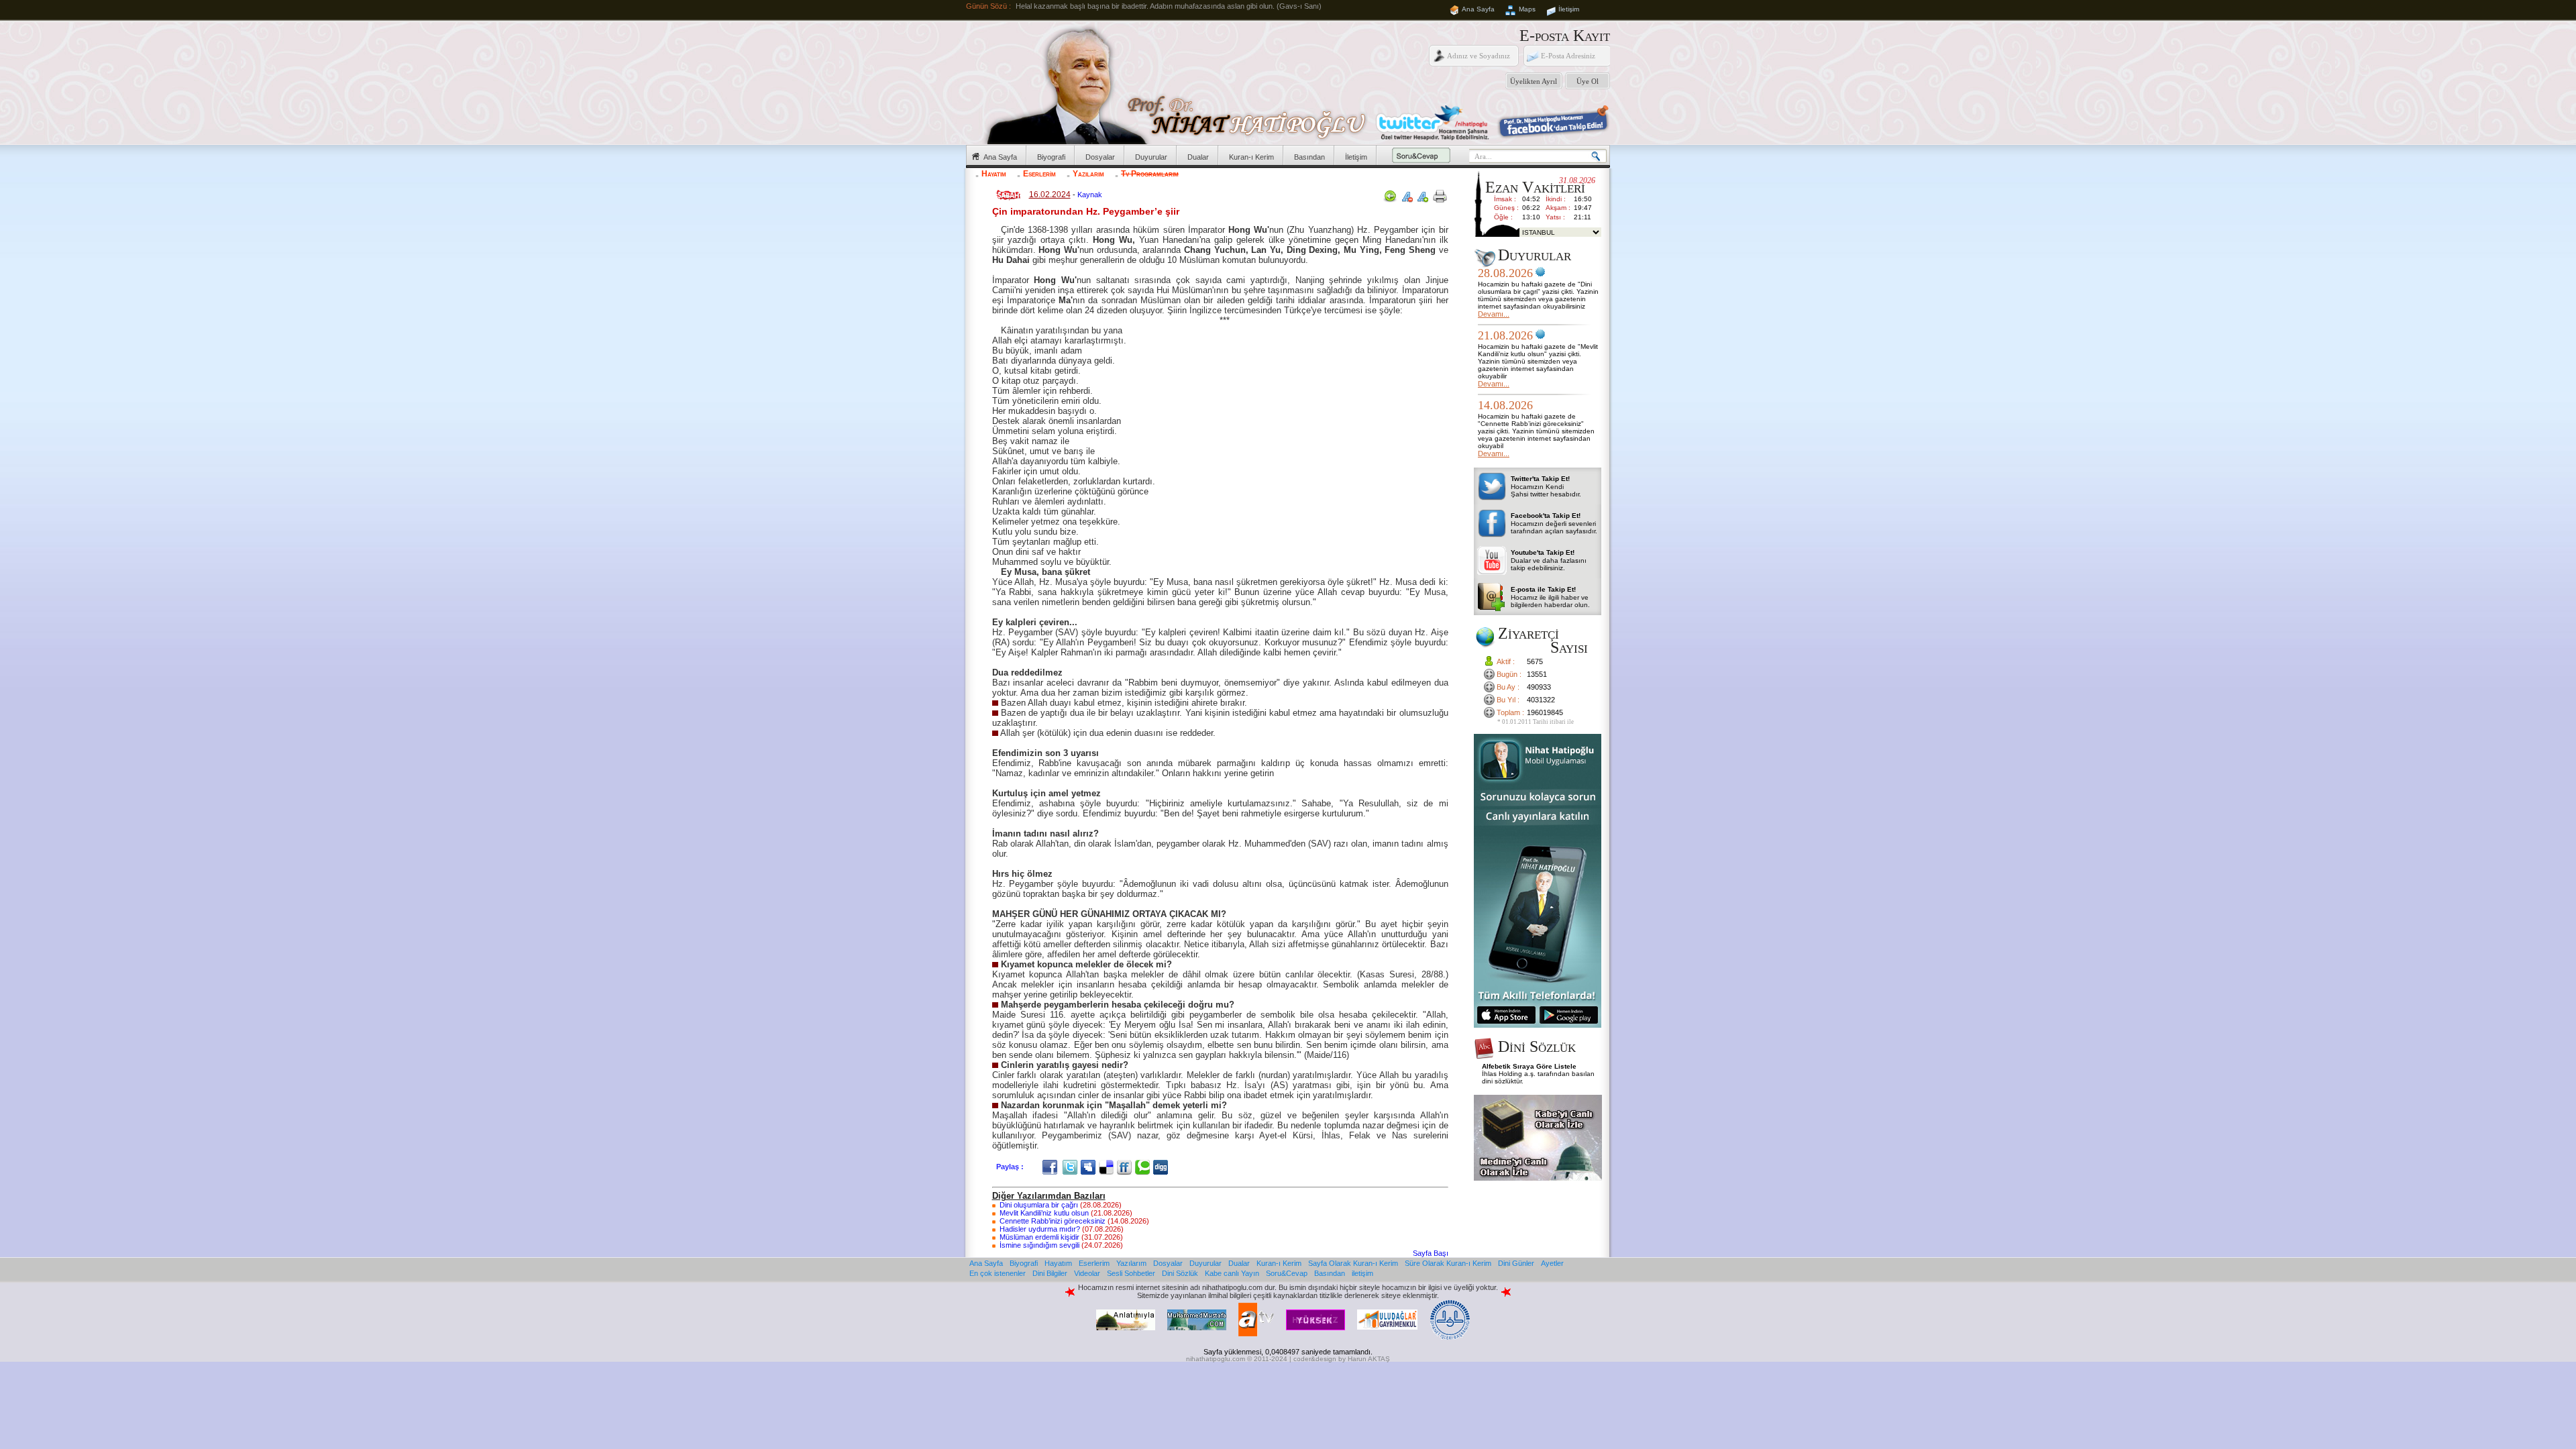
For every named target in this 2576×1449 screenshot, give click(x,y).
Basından (1309, 157)
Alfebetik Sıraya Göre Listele (1529, 1066)
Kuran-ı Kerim (1251, 157)
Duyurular (1151, 157)
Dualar (1198, 157)
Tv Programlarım (1150, 174)
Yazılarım (1088, 174)
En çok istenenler (998, 1273)
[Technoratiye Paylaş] (1144, 1167)
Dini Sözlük (1180, 1273)
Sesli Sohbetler (1131, 1273)
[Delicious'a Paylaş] (1108, 1167)
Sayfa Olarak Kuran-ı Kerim (1353, 1263)
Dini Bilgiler (1050, 1273)
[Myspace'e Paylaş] (1090, 1167)
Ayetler (1552, 1263)
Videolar (1087, 1273)
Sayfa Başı (1431, 1253)
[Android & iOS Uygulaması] (1538, 1025)
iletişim (1362, 1273)
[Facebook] (1052, 1167)
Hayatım (994, 174)
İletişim (1569, 9)
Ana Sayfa (1478, 9)
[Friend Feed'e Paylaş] (1126, 1167)
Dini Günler (1516, 1263)
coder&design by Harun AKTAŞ (1342, 1359)
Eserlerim (1039, 174)
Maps (1527, 9)
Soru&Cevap (1287, 1273)
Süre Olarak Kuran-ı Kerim (1448, 1263)
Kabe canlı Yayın (1232, 1273)
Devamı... (1494, 314)
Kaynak (1090, 195)
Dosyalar (1100, 157)
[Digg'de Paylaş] (1162, 1167)
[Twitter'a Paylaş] (1072, 1167)
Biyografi (1051, 157)
